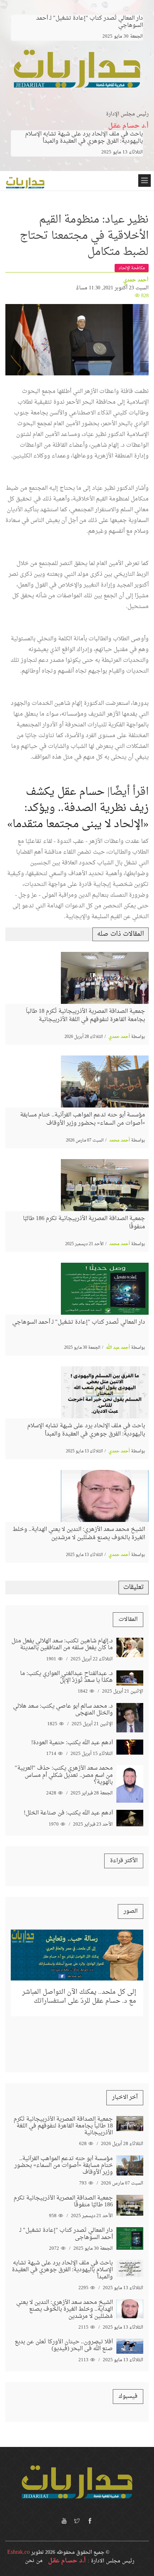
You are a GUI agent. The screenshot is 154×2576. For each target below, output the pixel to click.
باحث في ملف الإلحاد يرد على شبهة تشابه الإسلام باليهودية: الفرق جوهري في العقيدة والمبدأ (84, 138)
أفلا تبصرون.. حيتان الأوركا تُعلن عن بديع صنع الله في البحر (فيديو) (64, 2345)
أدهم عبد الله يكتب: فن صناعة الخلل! (68, 1813)
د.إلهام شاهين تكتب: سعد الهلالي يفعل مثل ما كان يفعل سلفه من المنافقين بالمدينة (62, 1644)
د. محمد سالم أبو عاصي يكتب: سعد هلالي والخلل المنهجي (63, 1710)
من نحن (34, 2561)
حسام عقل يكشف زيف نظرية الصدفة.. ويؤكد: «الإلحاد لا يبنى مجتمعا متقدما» (78, 808)
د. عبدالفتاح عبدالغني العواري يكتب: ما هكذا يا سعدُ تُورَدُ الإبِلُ (66, 1677)
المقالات (128, 1619)
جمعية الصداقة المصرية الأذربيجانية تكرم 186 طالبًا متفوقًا (84, 1223)
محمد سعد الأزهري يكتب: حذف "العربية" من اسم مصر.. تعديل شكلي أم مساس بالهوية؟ (64, 1775)
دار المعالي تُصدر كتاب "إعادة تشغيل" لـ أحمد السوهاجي (79, 1322)
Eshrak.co (18, 2552)
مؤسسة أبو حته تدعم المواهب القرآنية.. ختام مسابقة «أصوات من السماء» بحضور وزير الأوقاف (83, 1119)
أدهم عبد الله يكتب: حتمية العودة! (72, 1743)
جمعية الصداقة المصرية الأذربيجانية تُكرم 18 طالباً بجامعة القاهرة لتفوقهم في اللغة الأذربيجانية (85, 1015)
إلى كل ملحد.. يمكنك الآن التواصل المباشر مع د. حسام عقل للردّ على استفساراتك (79, 1997)
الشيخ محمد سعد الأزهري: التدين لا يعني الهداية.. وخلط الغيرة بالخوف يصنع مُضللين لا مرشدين (79, 1533)
